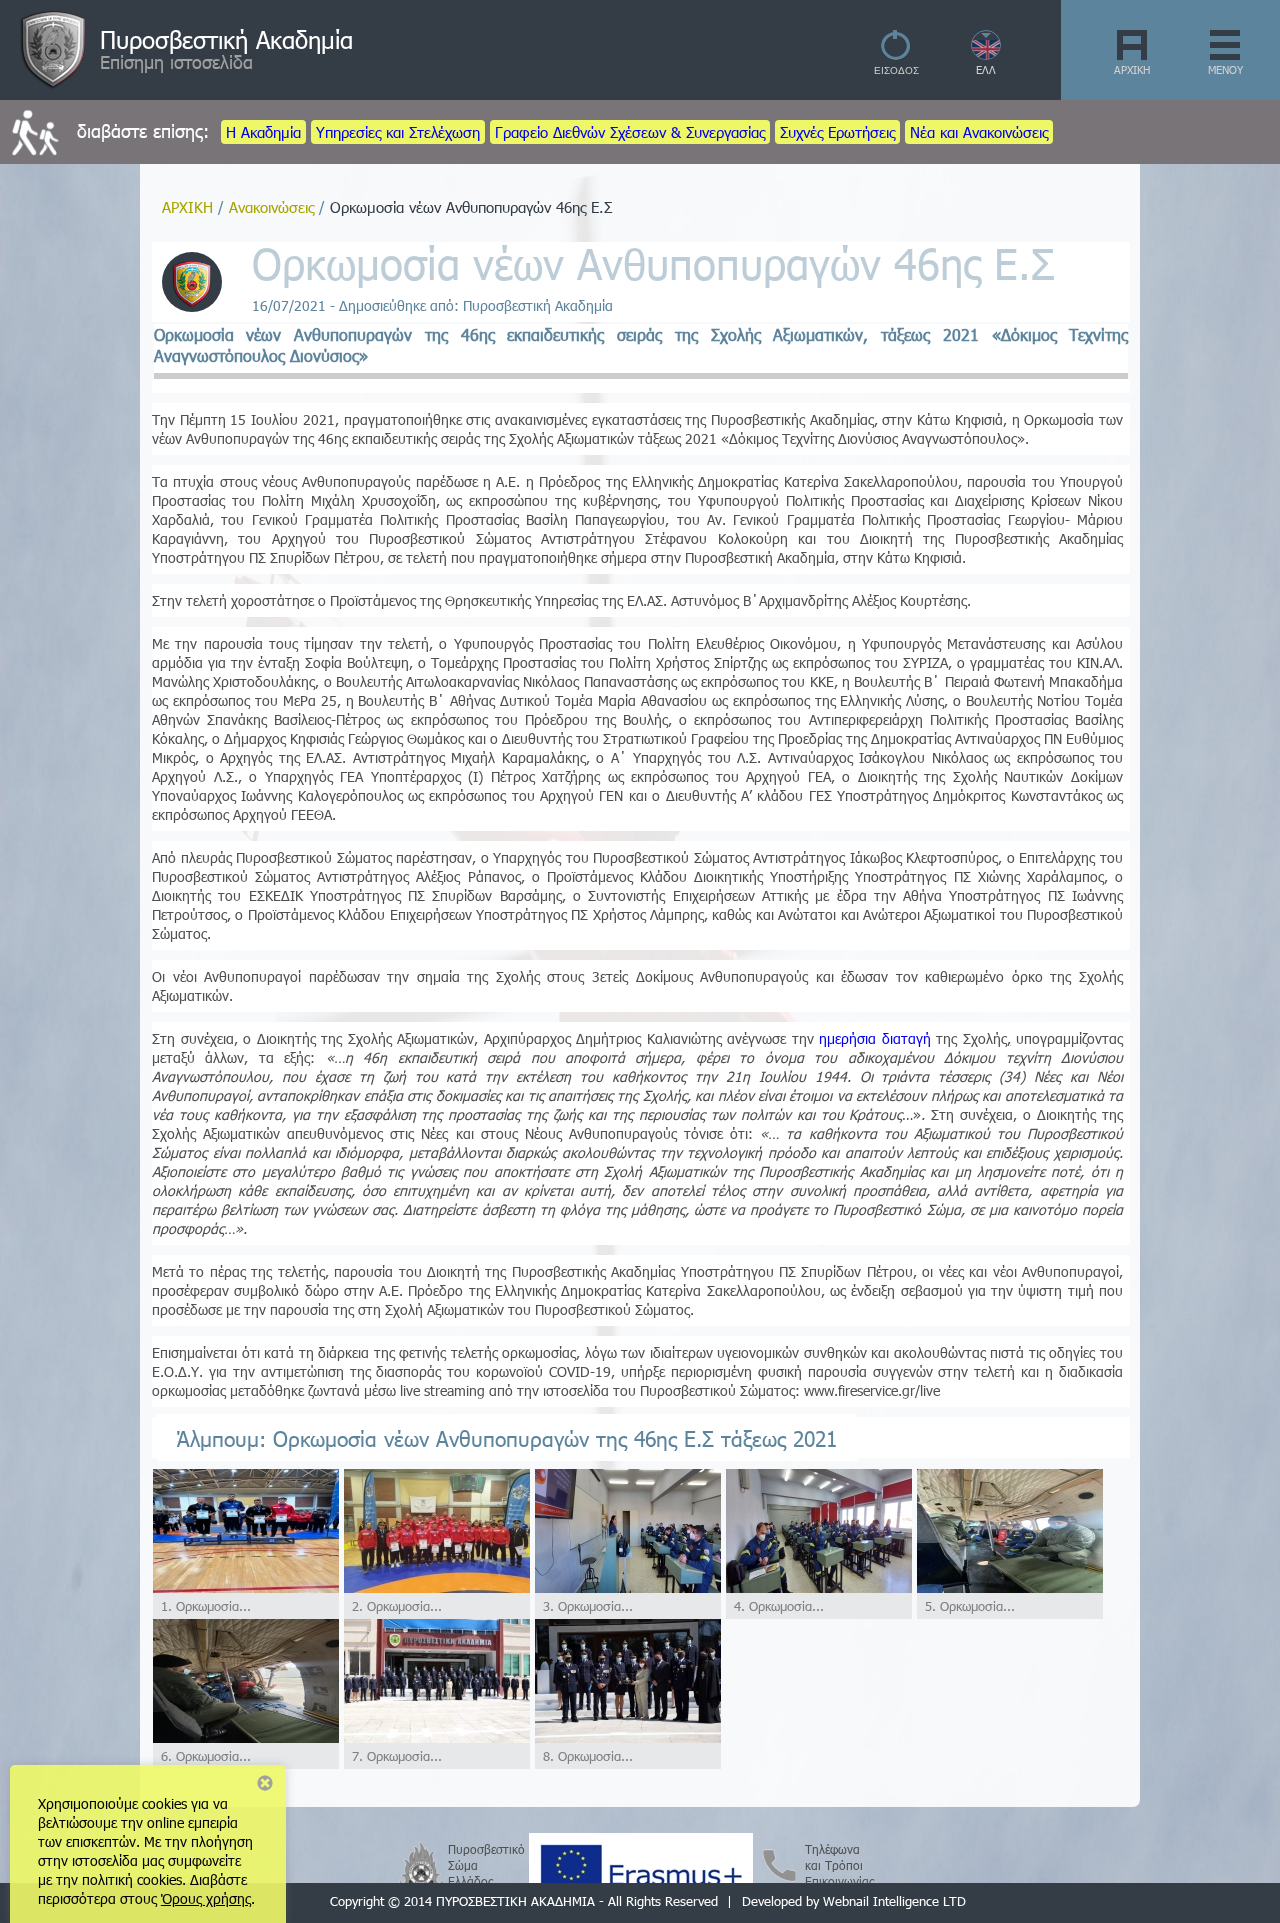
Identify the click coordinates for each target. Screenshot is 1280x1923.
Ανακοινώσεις (271, 207)
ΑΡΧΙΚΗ (1132, 69)
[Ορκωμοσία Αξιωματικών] (246, 1587)
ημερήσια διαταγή (875, 1038)
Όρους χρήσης (206, 1898)
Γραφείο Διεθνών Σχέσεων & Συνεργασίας (630, 132)
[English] (987, 54)
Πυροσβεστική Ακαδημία (226, 39)
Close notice (265, 1783)
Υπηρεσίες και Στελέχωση (398, 132)
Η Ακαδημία (263, 132)
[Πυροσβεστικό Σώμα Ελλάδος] (421, 1863)
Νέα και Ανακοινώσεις (979, 132)
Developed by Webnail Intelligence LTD (854, 1901)
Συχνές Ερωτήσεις (837, 132)
